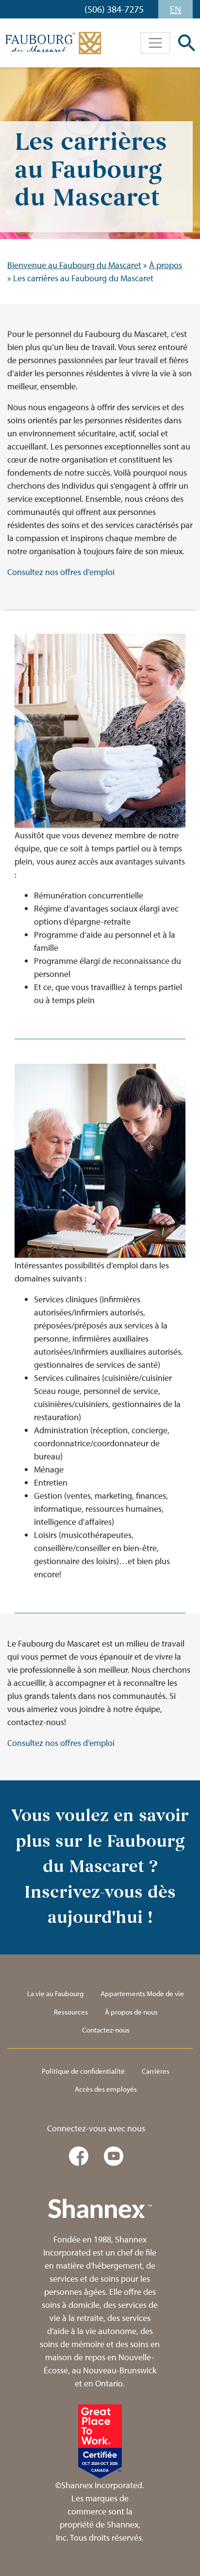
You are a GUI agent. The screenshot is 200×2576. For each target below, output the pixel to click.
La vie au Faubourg (55, 1993)
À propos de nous (131, 2012)
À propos (166, 265)
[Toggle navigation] (155, 43)
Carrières (156, 2071)
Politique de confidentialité (83, 2071)
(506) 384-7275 (114, 9)
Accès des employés (106, 2089)
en (175, 9)
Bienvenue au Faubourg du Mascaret (74, 265)
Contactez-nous (106, 2030)
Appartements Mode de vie (142, 1993)
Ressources (71, 2012)
